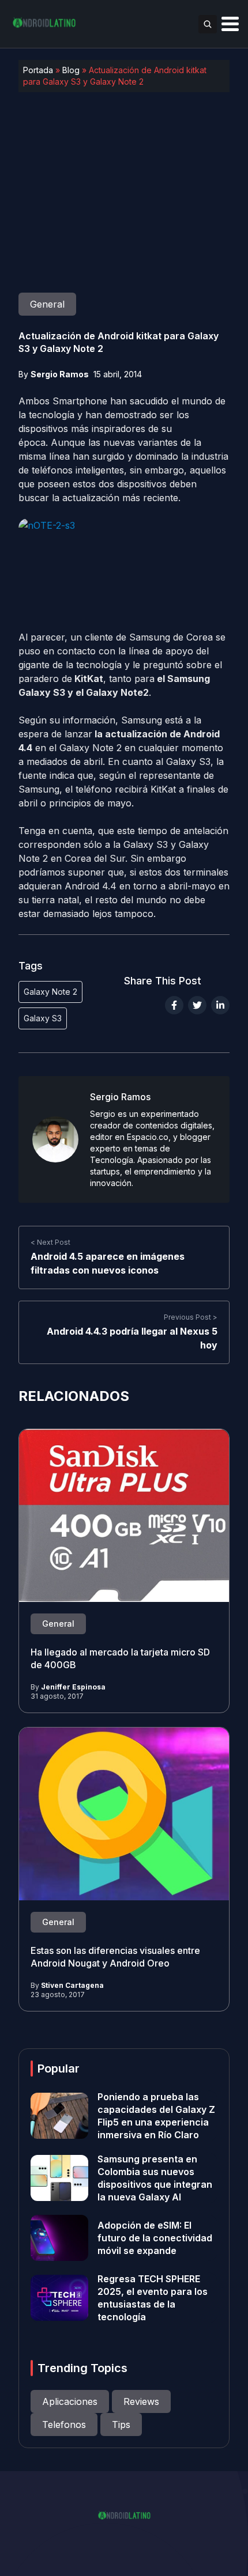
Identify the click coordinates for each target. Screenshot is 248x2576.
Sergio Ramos (60, 374)
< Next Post (50, 1242)
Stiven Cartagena (72, 1985)
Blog (71, 70)
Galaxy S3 (43, 1018)
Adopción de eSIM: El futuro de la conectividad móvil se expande (155, 2238)
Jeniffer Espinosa (73, 1687)
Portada (38, 70)
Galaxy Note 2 (50, 992)
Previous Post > (191, 1317)
